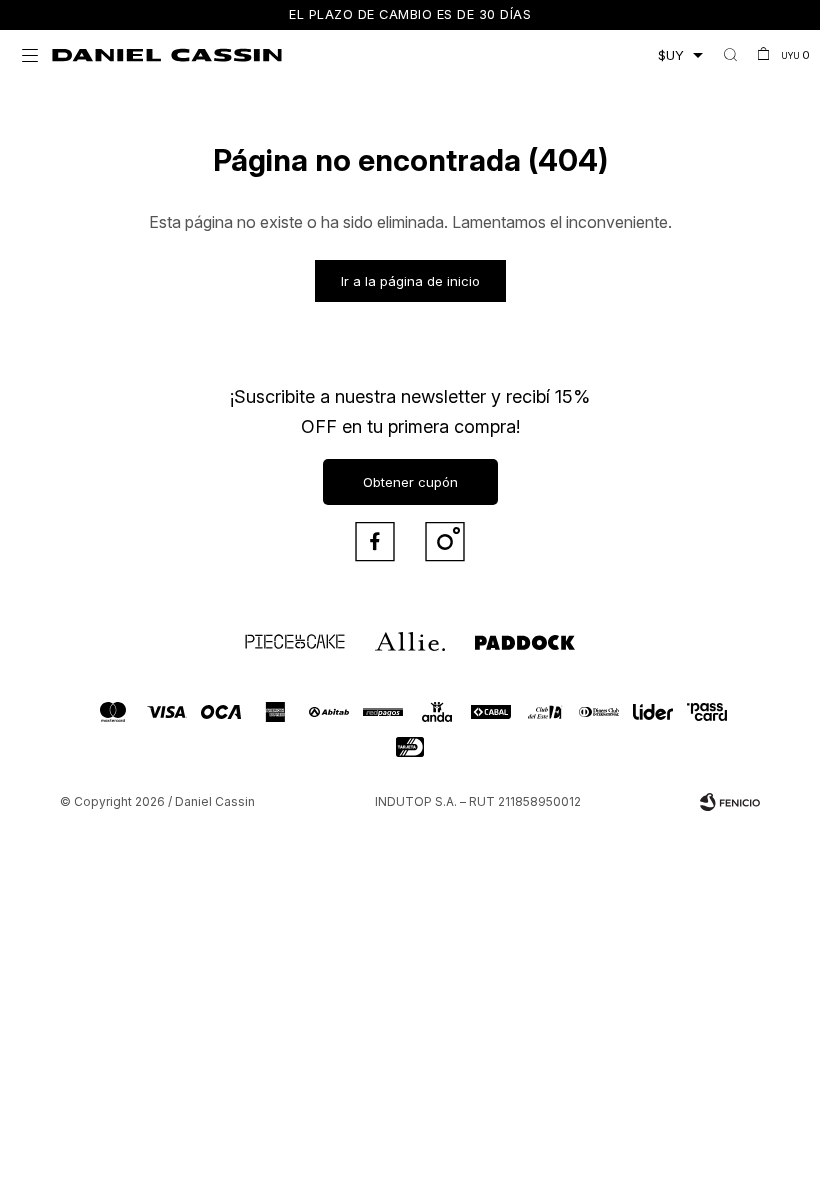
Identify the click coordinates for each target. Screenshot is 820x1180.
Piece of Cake (277, 633)
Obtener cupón (410, 482)
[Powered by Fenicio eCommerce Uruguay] (730, 802)
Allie (385, 633)
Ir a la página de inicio (410, 281)
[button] (730, 55)
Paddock (495, 633)
